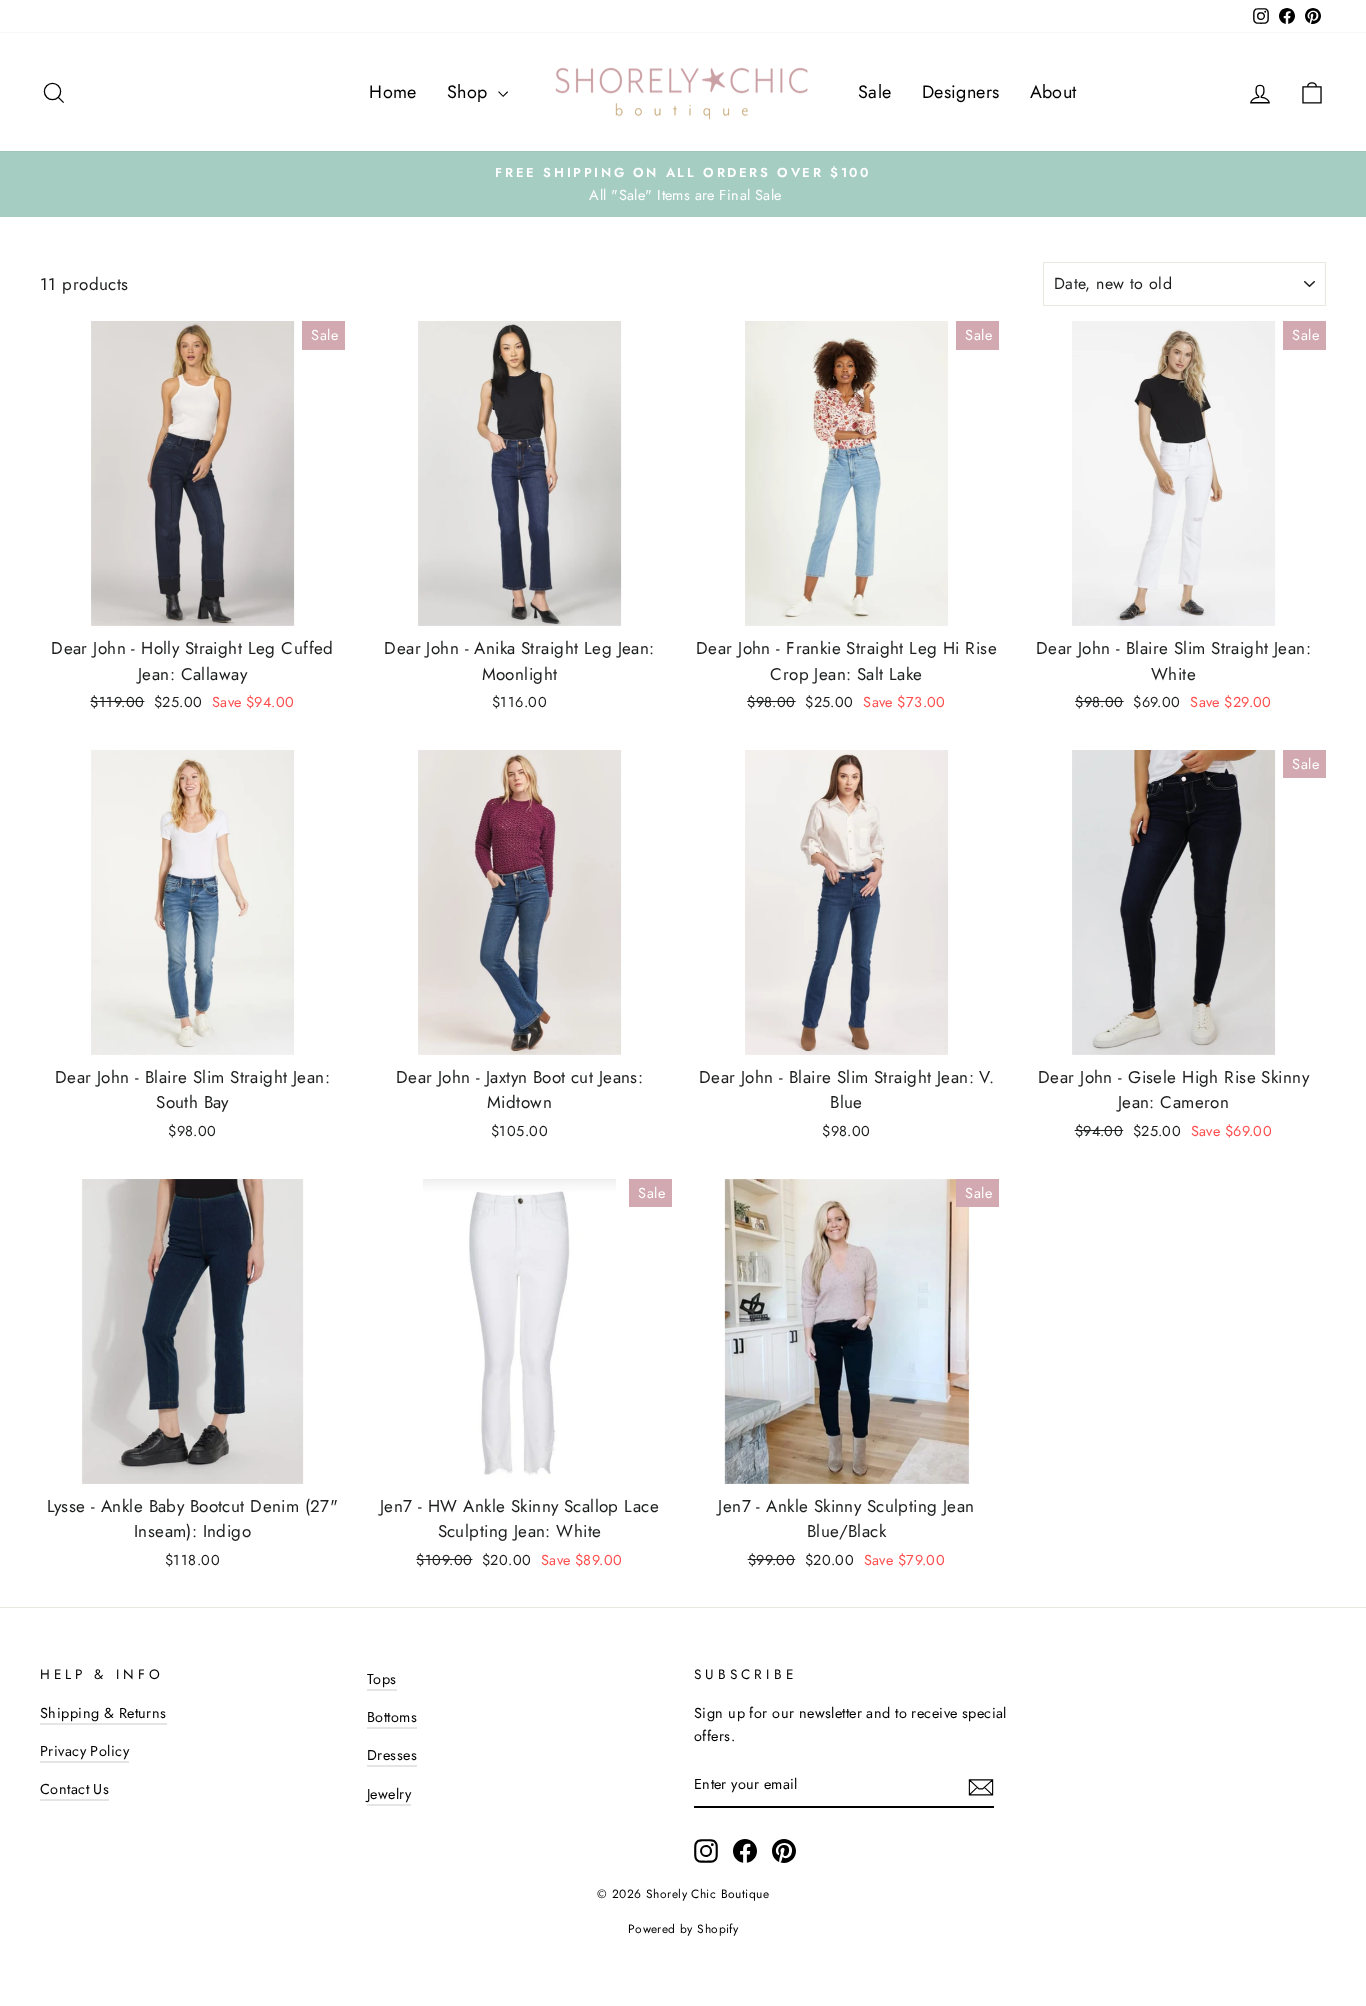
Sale (875, 92)
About (1053, 92)
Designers (961, 92)
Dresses (392, 1755)
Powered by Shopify (683, 1929)
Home (393, 92)
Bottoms (392, 1717)
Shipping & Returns (103, 1713)
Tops (382, 1679)
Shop (470, 92)
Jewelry (389, 1794)
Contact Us (74, 1789)
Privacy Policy (84, 1751)
